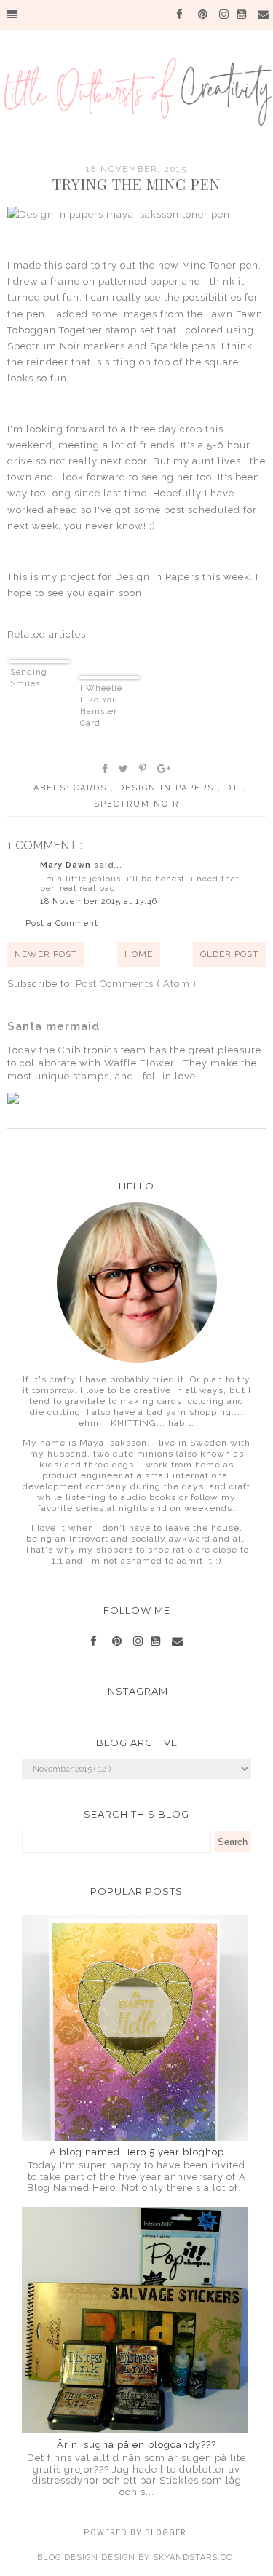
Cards (92, 788)
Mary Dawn (67, 865)
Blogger (166, 2533)
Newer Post (46, 954)
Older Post (229, 954)
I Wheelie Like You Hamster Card (101, 706)
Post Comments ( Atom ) (136, 984)
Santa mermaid (54, 1026)
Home (139, 954)
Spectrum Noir (136, 804)
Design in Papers (168, 788)
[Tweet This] (124, 769)
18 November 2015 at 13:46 (99, 901)
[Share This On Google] (165, 769)
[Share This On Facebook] (106, 769)
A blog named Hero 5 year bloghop (137, 2152)
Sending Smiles (29, 678)
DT (234, 788)
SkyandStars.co (193, 2557)
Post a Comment (62, 923)
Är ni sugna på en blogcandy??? (136, 2445)
